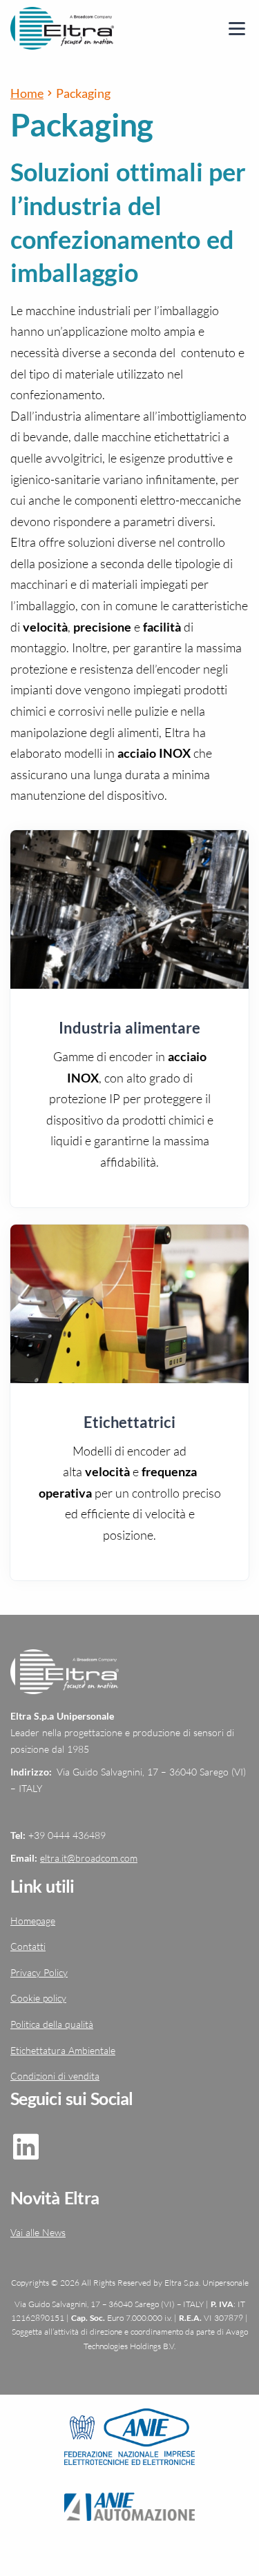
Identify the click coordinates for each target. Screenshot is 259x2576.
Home (27, 93)
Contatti (28, 1946)
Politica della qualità (52, 2024)
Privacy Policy (39, 1972)
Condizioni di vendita (55, 2076)
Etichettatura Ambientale (63, 2050)
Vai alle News (38, 2232)
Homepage (33, 1921)
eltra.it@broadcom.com (89, 1858)
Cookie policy (38, 1998)
